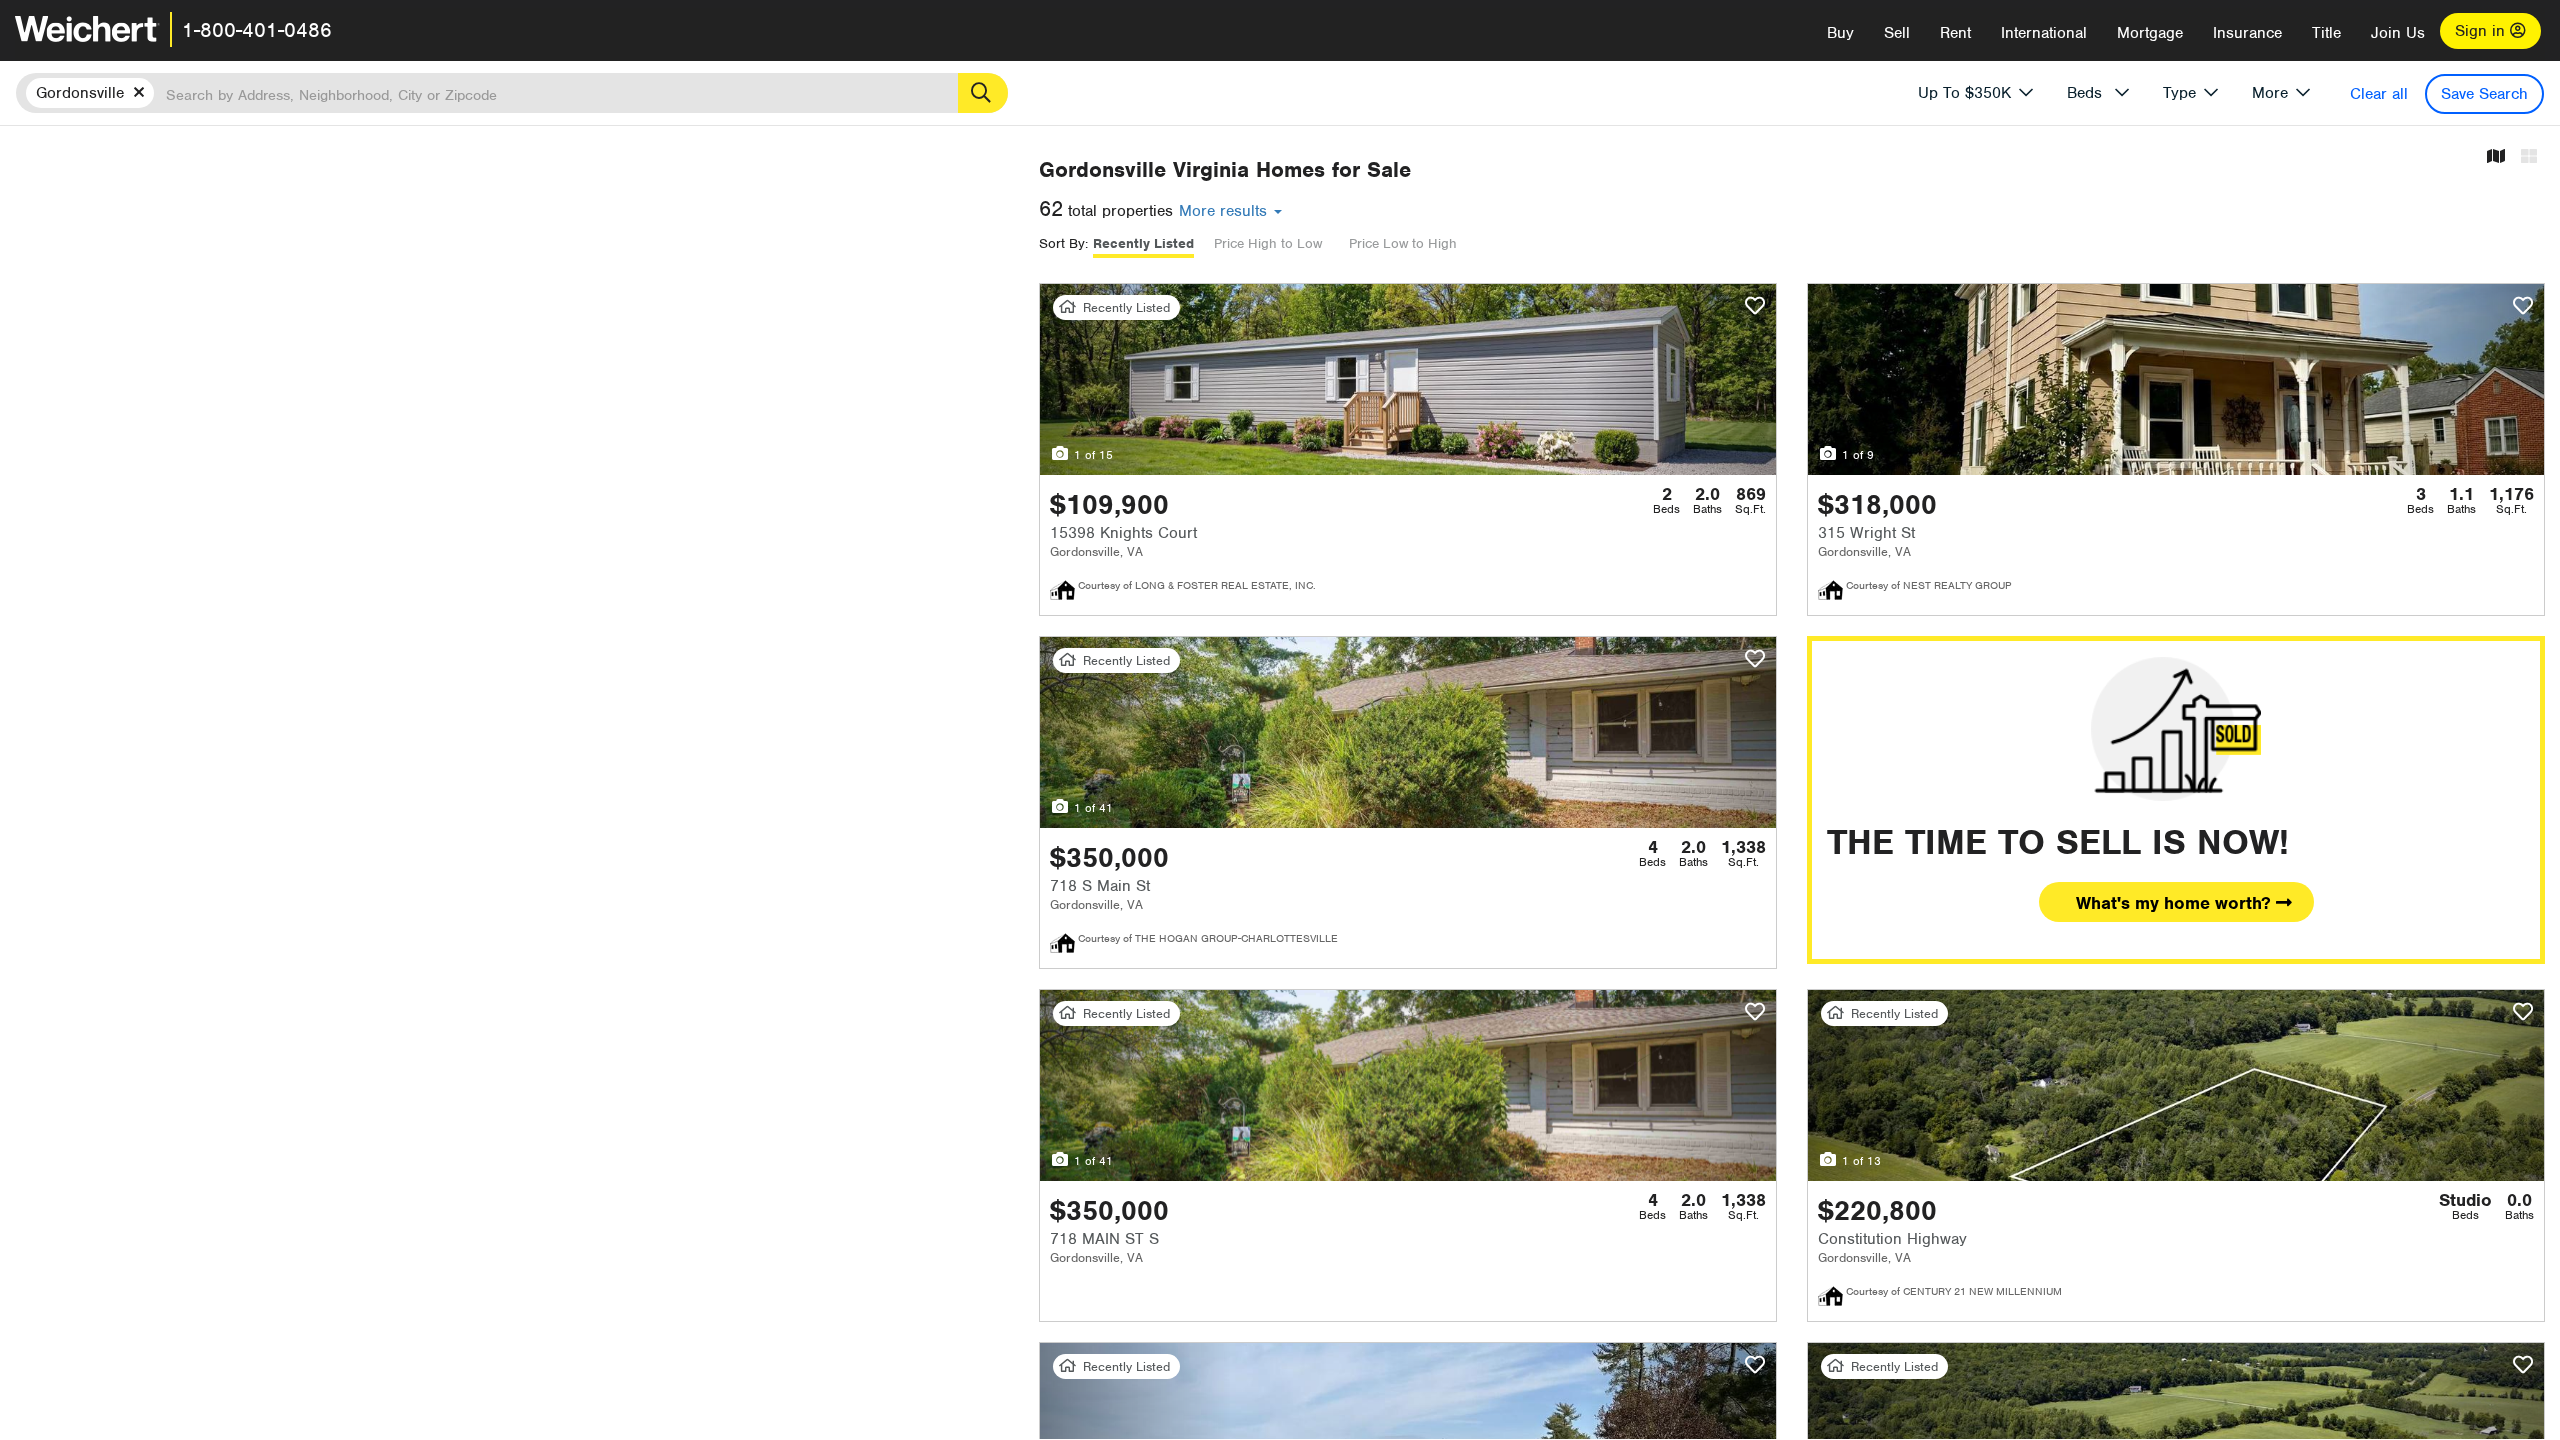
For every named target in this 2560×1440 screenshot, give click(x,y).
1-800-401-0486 (257, 30)
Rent (1955, 33)
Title (2326, 33)
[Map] (2496, 157)
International (2044, 33)
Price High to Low (1268, 243)
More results (1225, 211)
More (2270, 93)
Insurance (2247, 33)
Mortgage (2150, 33)
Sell (1897, 33)
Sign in (2482, 31)
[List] (2529, 157)
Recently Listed (1143, 243)
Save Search (2484, 94)
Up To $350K (1964, 93)
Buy (1840, 33)
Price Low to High (1403, 243)
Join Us (2398, 33)
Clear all (2379, 94)
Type (2179, 93)
